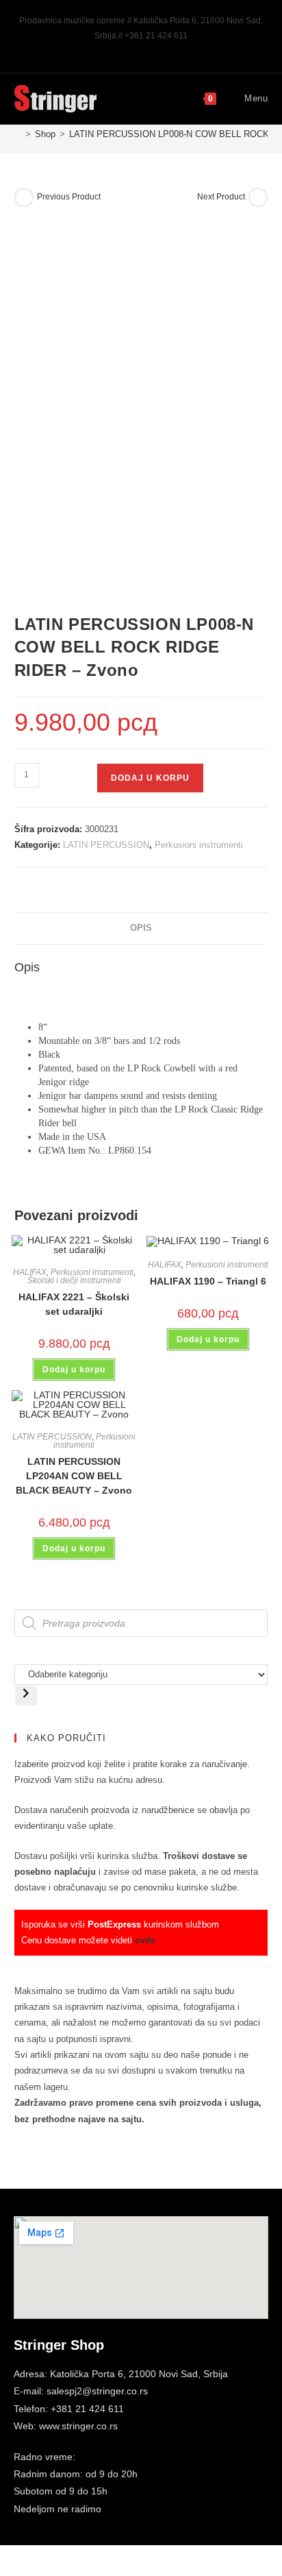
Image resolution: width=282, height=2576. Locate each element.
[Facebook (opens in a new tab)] (127, 49)
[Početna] (18, 134)
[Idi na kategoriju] (26, 1696)
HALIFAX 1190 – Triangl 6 (208, 1281)
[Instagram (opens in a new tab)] (143, 49)
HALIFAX (30, 1272)
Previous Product (69, 197)
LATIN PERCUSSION (106, 845)
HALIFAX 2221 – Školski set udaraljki (74, 1304)
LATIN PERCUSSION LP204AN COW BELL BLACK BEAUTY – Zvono (74, 1476)
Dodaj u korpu (150, 778)
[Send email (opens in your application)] (156, 49)
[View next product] (258, 197)
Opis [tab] (141, 928)
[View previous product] (24, 197)
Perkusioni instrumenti (199, 845)
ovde (145, 1940)
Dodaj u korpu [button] (74, 1370)
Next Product (221, 197)
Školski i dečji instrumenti (74, 1280)
